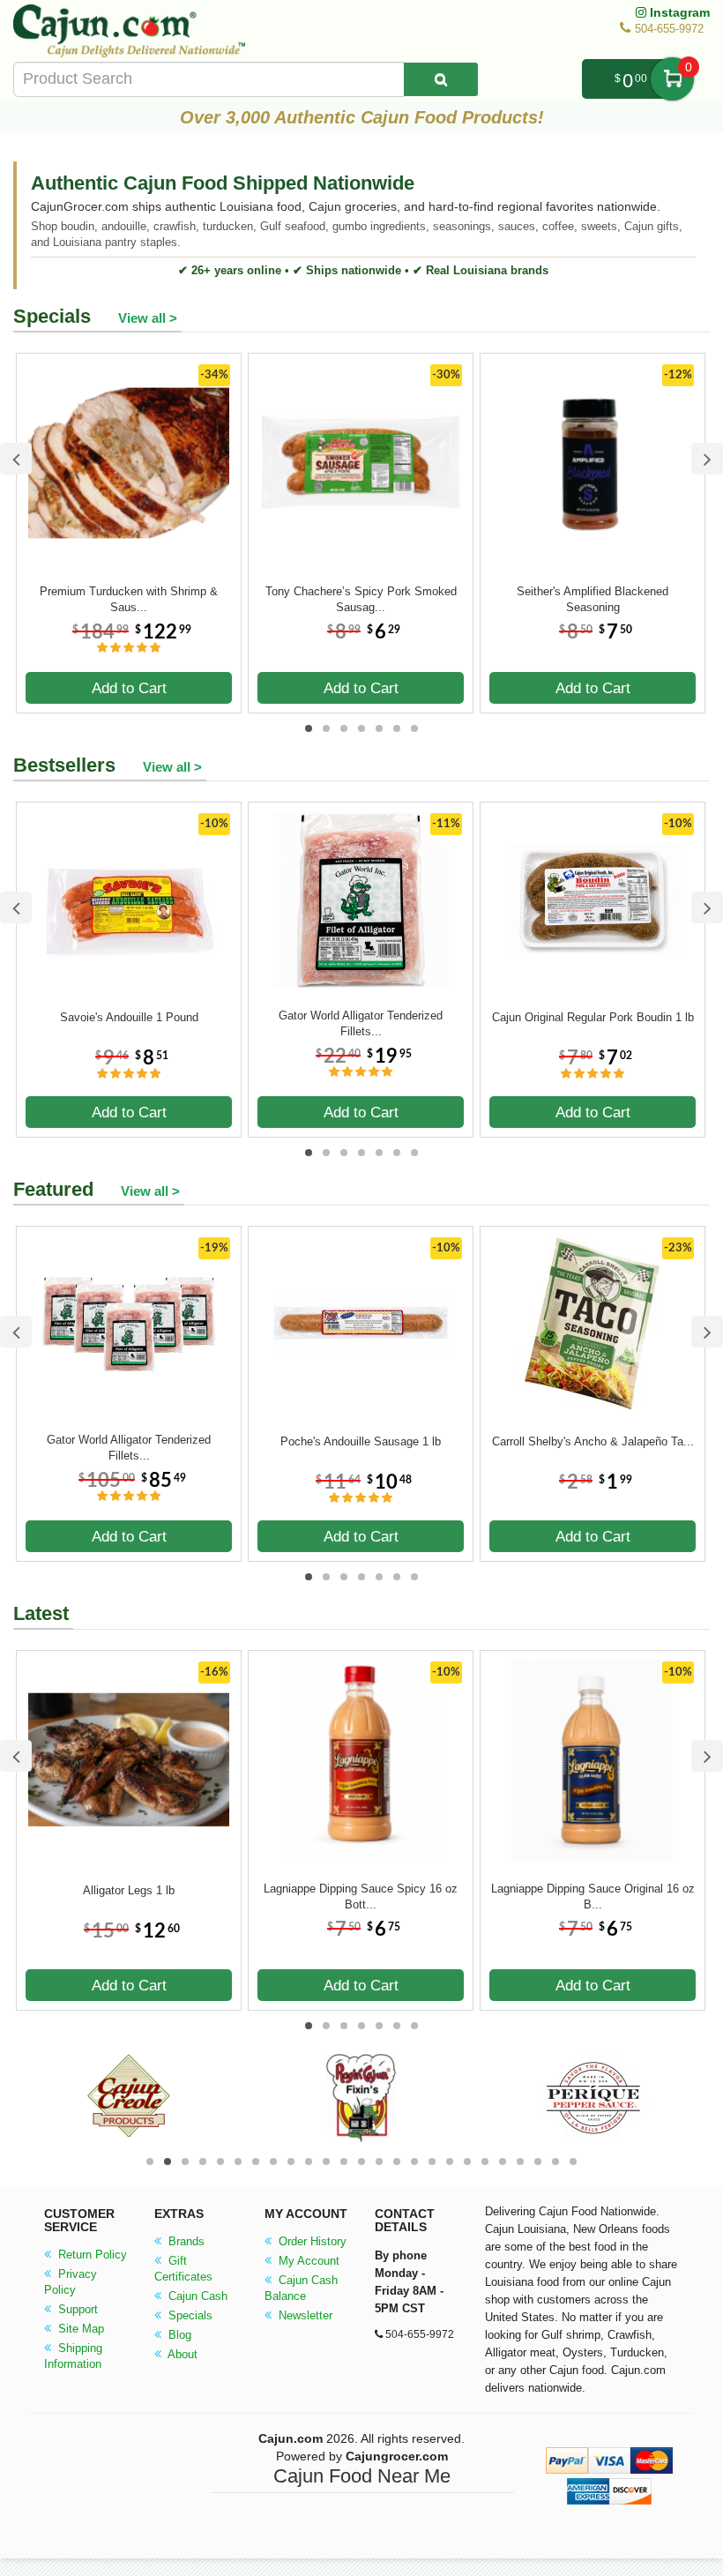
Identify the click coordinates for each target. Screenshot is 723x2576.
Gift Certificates (183, 2269)
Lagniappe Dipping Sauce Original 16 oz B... (593, 1897)
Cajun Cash (196, 2296)
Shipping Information (73, 2356)
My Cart (672, 79)
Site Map (79, 2329)
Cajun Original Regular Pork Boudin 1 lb (593, 1017)
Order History (311, 2241)
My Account (307, 2261)
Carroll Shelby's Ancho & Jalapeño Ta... (593, 1441)
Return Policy (91, 2255)
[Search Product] (441, 79)
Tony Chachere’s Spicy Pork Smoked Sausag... (361, 599)
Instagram (678, 12)
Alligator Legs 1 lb (129, 1890)
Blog (178, 2335)
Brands (185, 2241)
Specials (189, 2315)
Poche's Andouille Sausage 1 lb (361, 1441)
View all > (148, 318)
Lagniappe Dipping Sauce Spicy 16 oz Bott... (361, 1897)
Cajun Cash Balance (301, 2288)
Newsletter (304, 2315)
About (181, 2354)
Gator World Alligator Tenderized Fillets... (361, 1023)
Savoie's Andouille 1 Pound (129, 1017)
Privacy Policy (71, 2282)
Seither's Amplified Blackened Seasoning (593, 599)
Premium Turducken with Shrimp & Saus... (129, 599)
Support (76, 2309)
